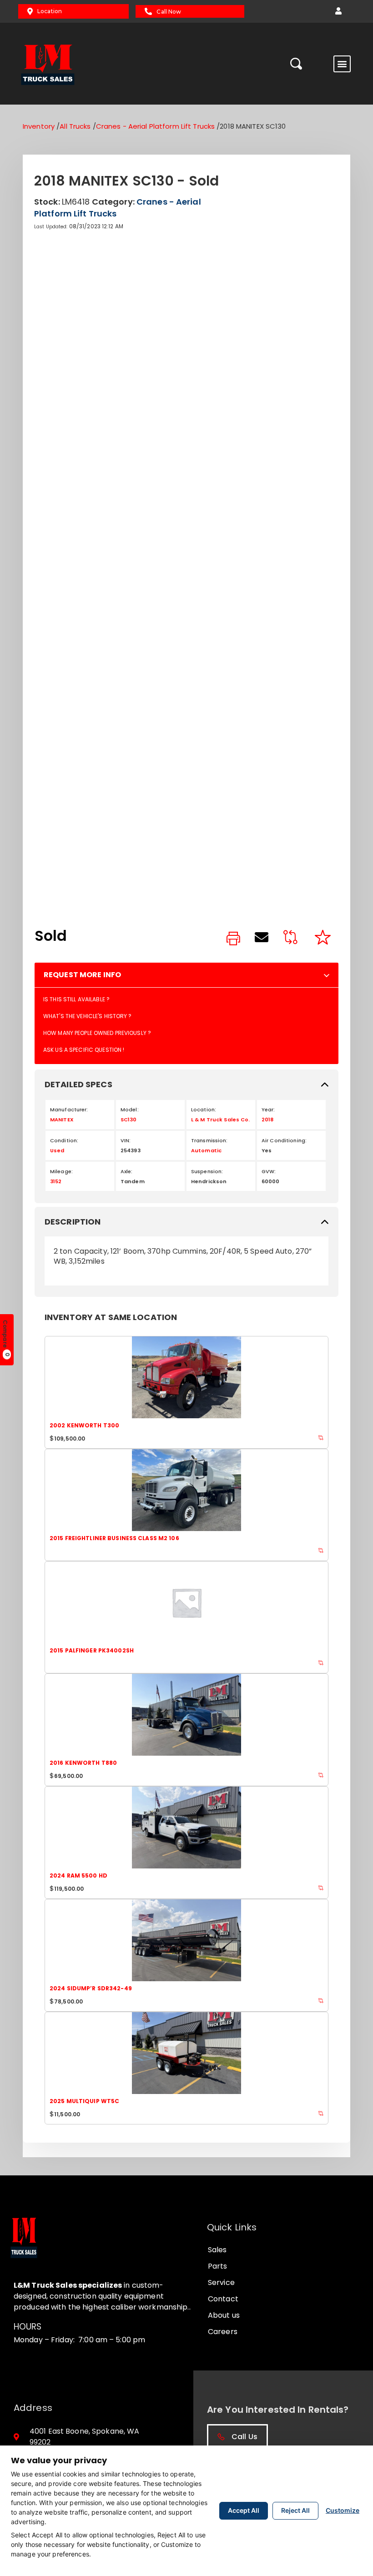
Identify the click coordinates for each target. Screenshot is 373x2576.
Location (50, 11)
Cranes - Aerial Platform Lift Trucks (155, 126)
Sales (217, 2250)
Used (57, 1150)
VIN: (126, 1140)
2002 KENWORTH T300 (84, 1425)
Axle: (127, 1171)
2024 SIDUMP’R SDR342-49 (91, 1988)
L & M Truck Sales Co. (221, 1120)
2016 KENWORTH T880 (83, 1763)
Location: (204, 1110)
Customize (343, 2510)
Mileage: (61, 1171)
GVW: (269, 1171)
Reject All (295, 2510)
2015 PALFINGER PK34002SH (92, 1650)
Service (221, 2282)
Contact (223, 2299)
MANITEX (62, 1120)
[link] (233, 939)
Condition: (64, 1140)
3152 (56, 1181)
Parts (218, 2266)
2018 (267, 1120)
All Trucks (75, 126)
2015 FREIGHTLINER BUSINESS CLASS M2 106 (114, 1538)
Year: (268, 1110)
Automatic (206, 1150)
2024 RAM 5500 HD (78, 1876)
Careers (223, 2332)
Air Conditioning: (284, 1140)
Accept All (244, 2510)
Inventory (39, 126)
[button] (338, 11)
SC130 (129, 1120)
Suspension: (207, 1171)
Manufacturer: (69, 1110)
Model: (130, 1110)
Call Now (169, 12)
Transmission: (209, 1140)
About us (224, 2315)
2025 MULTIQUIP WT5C (84, 2101)
